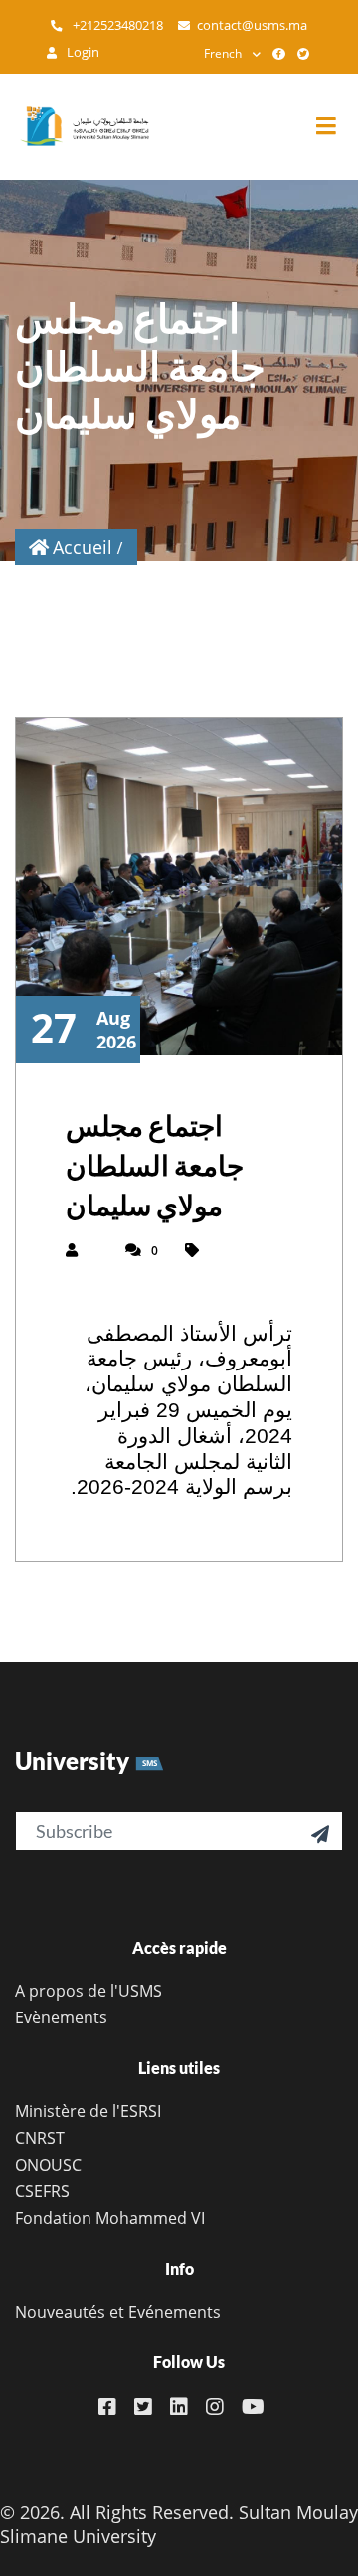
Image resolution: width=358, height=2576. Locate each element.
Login (82, 52)
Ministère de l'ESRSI (88, 2111)
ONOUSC (48, 2165)
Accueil (83, 547)
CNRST (40, 2138)
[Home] (75, 126)
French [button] (223, 53)
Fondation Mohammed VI (110, 2218)
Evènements (61, 2017)
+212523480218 (116, 25)
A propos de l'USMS (89, 1991)
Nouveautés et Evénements (118, 2312)
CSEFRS (42, 2191)
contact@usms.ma (252, 25)
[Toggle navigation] (336, 127)
